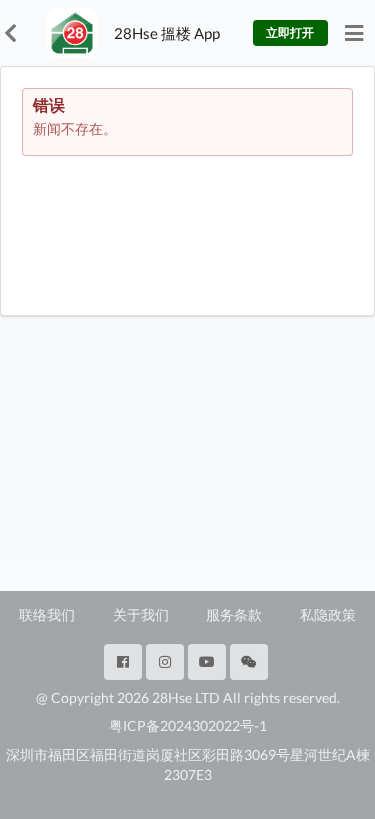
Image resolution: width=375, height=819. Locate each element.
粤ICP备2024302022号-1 (188, 725)
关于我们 (141, 614)
